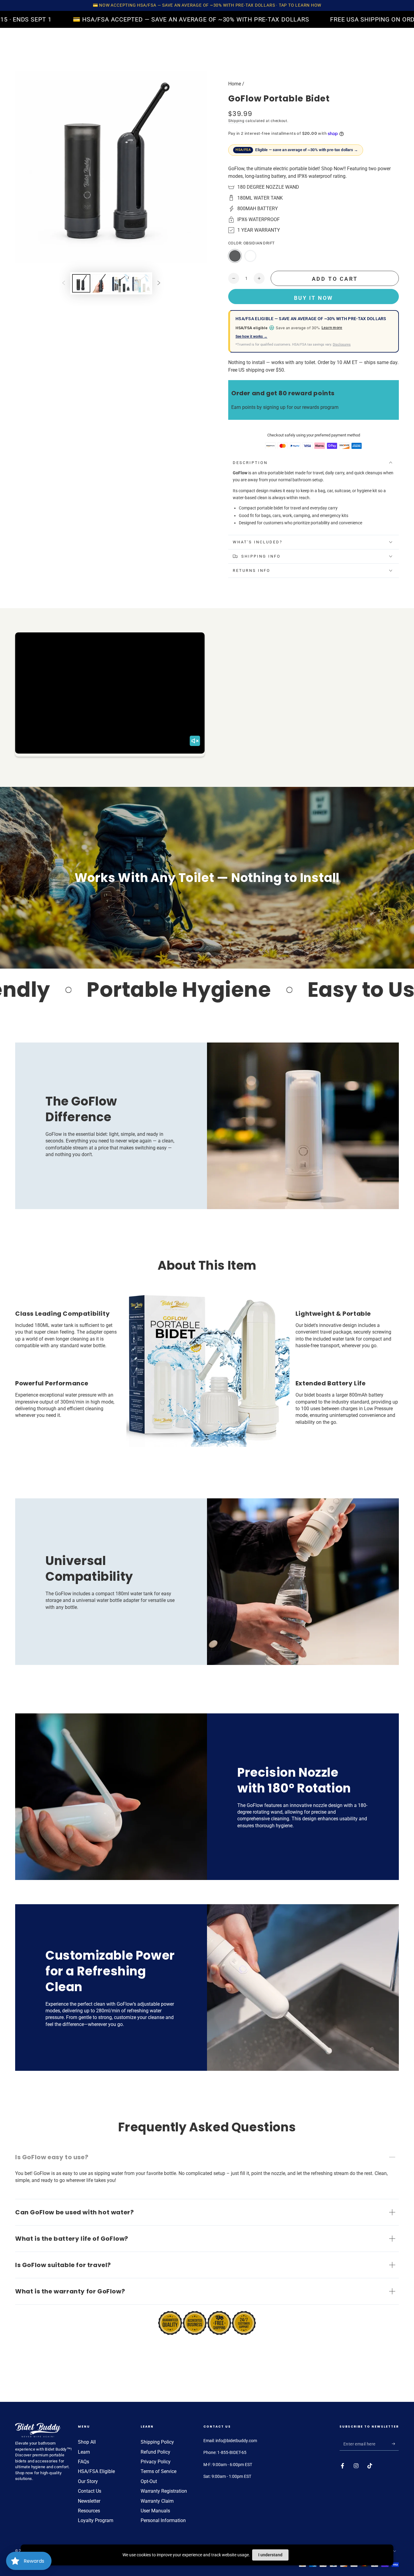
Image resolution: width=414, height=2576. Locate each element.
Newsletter (89, 2501)
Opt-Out (149, 2481)
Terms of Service (159, 2471)
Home (235, 84)
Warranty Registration (164, 2491)
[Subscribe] (395, 2444)
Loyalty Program (96, 2520)
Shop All (87, 2442)
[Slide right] (159, 283)
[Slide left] (64, 283)
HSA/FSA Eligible (96, 2471)
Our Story (88, 2481)
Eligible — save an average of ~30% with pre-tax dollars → (297, 150)
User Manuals (155, 2511)
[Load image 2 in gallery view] (101, 283)
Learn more (332, 328)
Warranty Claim (157, 2501)
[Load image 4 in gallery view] (141, 283)
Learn (84, 2452)
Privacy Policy (156, 2462)
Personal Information (163, 2520)
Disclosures (342, 345)
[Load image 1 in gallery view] (81, 283)
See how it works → (251, 337)
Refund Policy (155, 2452)
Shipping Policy (157, 2442)
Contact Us (90, 2491)
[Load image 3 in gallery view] (121, 283)
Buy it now (314, 298)
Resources (89, 2511)
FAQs (83, 2462)
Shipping (236, 121)
